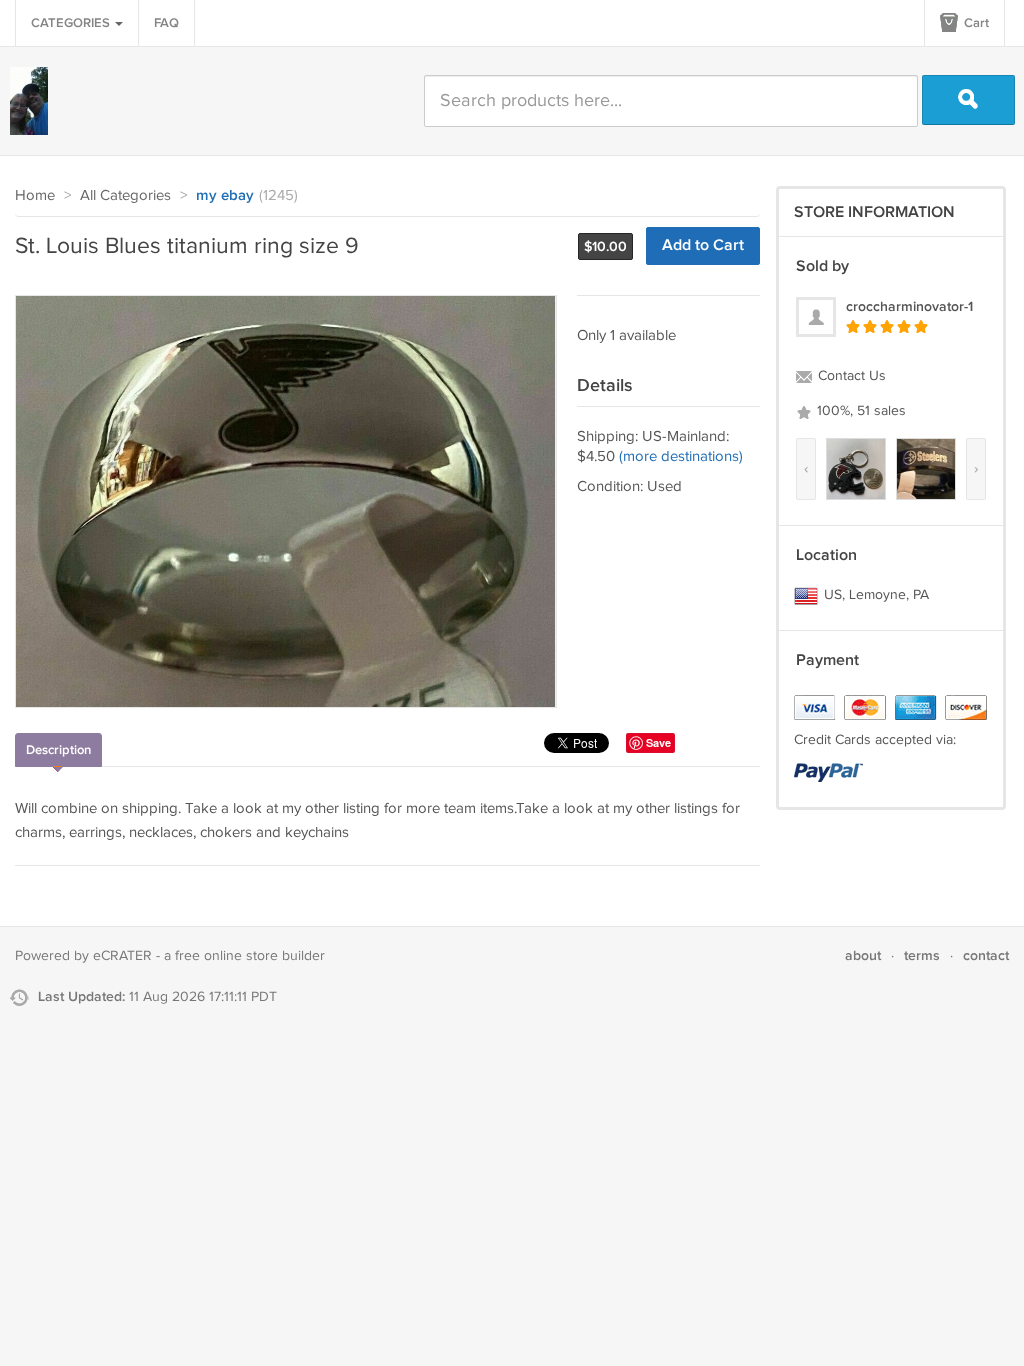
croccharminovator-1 (909, 306)
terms (922, 955)
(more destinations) (681, 456)
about (863, 955)
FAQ (166, 23)
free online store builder (250, 956)
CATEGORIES (72, 23)
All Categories (125, 195)
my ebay (225, 196)
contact (986, 955)
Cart (975, 23)
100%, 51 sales (859, 411)
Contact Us (850, 376)
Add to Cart (703, 245)
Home (35, 195)
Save (658, 742)
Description (58, 750)
